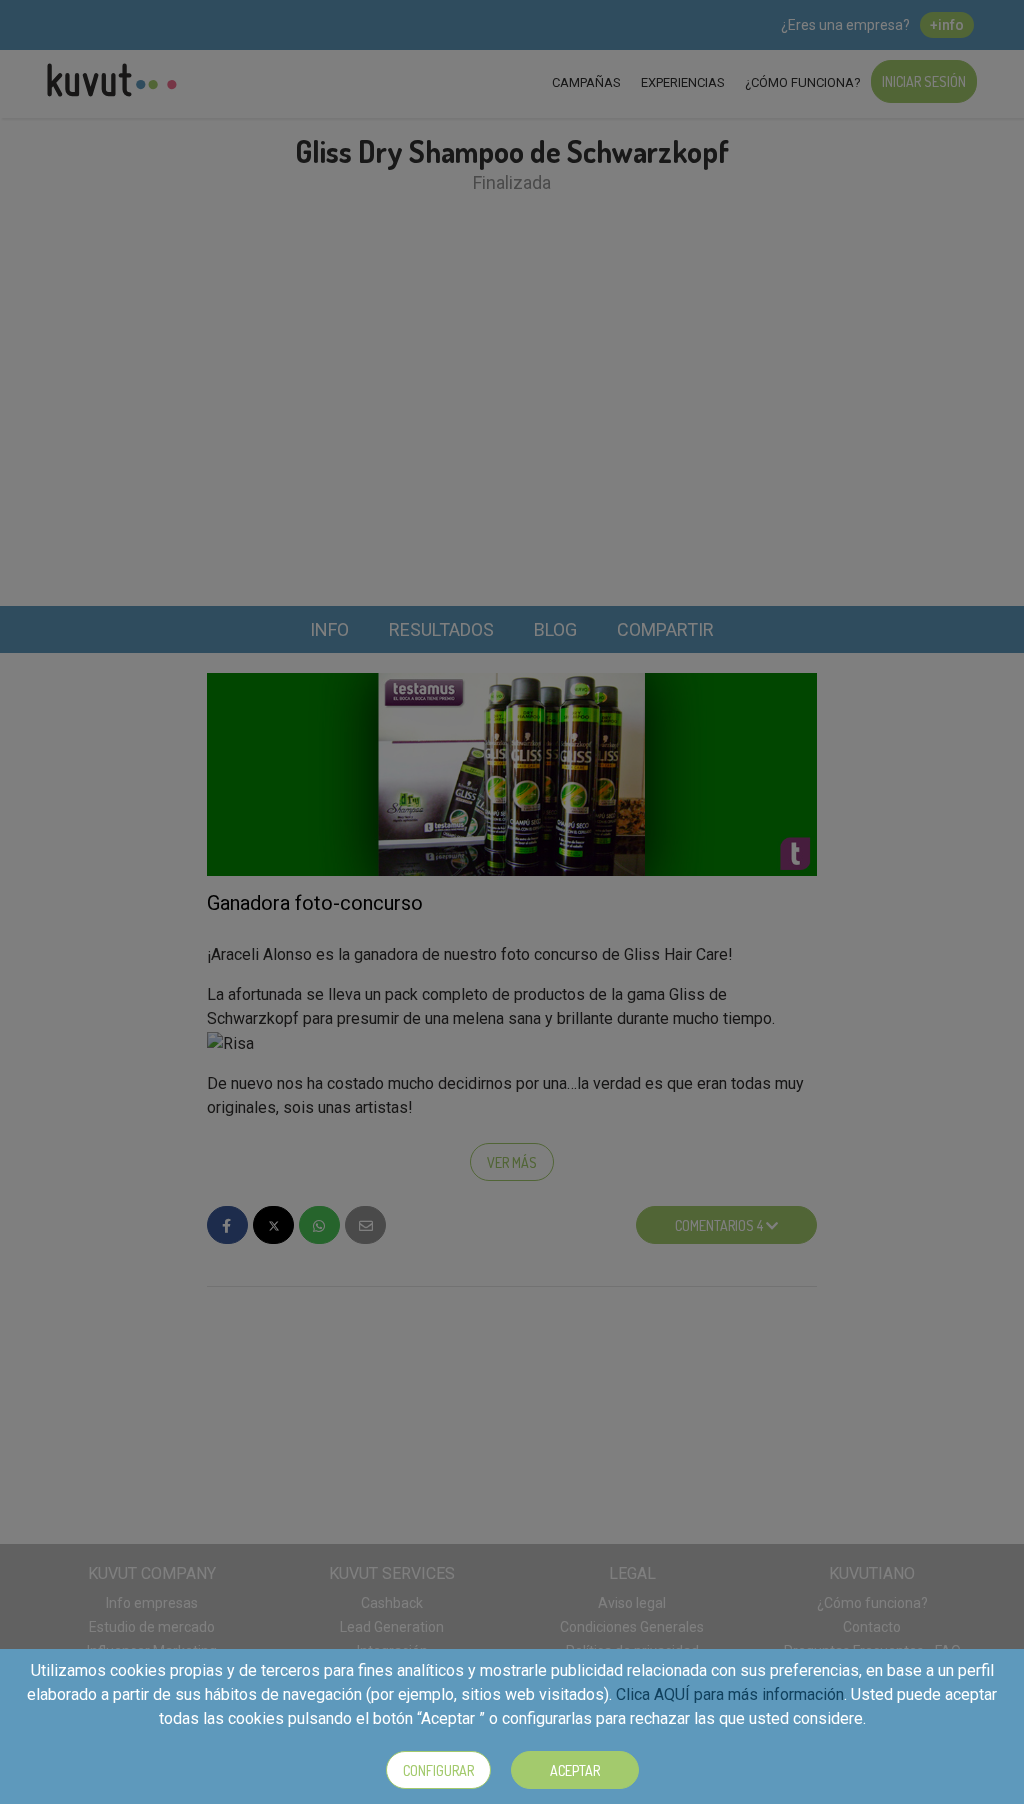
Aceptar (575, 1770)
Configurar (438, 1770)
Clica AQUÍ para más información (730, 1694)
